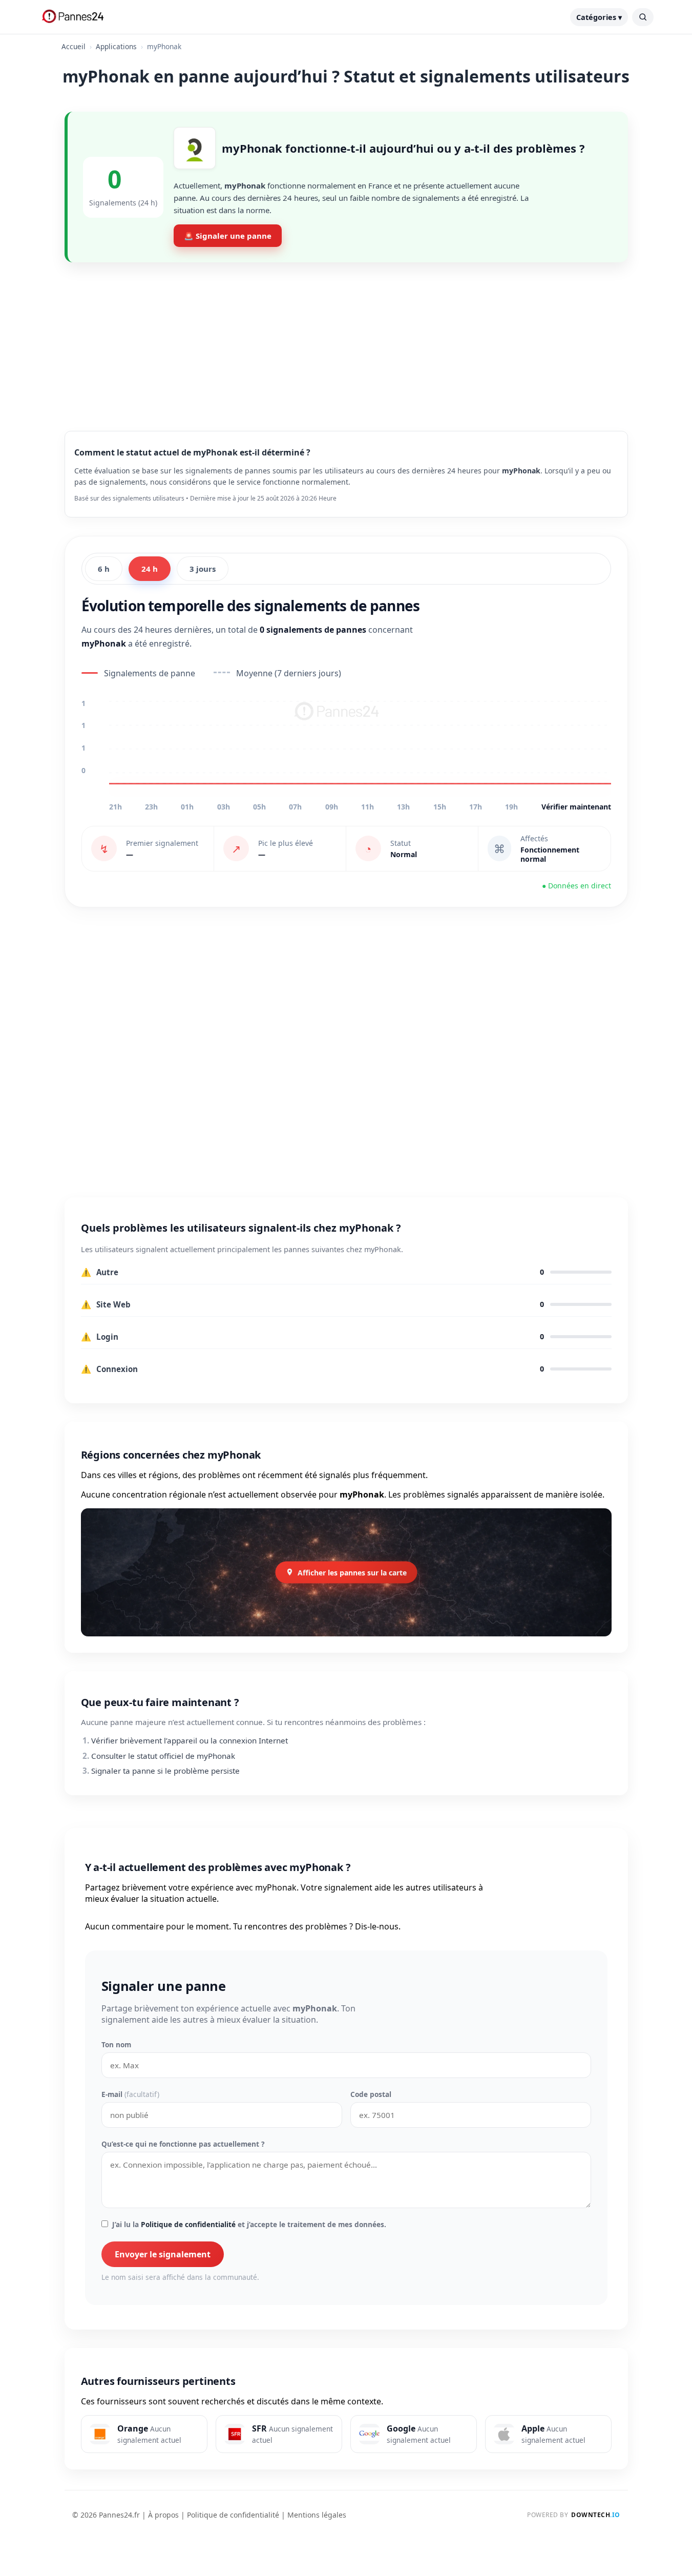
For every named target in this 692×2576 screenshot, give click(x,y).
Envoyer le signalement (163, 2254)
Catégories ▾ (599, 17)
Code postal (371, 2094)
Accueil (74, 46)
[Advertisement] (346, 339)
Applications (116, 46)
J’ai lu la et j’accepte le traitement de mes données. (249, 2224)
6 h (104, 569)
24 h (150, 569)
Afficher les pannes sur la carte (352, 1572)
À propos (163, 2515)
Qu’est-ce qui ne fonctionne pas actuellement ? (183, 2144)
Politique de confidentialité (188, 2224)
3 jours (203, 569)
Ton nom (116, 2044)
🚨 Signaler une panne (228, 236)
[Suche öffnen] (643, 17)
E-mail (130, 2094)
